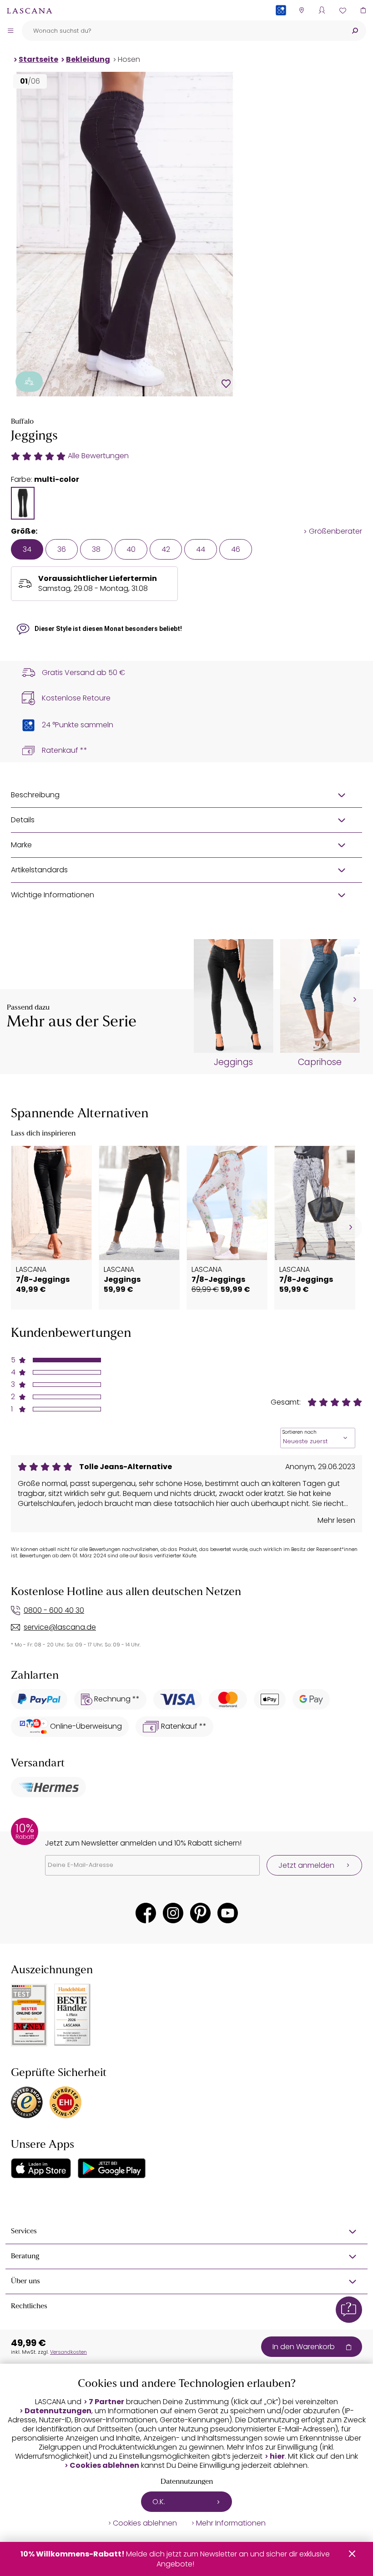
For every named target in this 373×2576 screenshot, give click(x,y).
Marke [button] (21, 845)
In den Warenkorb (304, 2347)
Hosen (129, 59)
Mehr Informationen (231, 2523)
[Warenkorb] (363, 10)
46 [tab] (236, 549)
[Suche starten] (355, 31)
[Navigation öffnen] (10, 30)
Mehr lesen (336, 1521)
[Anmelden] (322, 10)
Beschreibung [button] (35, 795)
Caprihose (320, 1062)
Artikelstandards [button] (39, 870)
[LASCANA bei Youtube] (228, 1913)
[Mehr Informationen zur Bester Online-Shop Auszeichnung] (29, 2015)
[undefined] (354, 1000)
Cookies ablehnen (104, 2466)
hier (277, 2456)
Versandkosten (68, 2352)
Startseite (38, 59)
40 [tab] (131, 549)
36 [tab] (62, 549)
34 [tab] (27, 549)
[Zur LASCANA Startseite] (30, 10)
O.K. (159, 2502)
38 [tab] (96, 549)
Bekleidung (88, 59)
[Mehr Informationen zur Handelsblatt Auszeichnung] (72, 2015)
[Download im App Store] (41, 2168)
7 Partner (106, 2402)
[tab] (23, 503)
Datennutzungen (58, 2411)
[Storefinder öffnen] (301, 10)
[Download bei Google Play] (112, 2168)
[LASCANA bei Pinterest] (200, 1913)
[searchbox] (183, 31)
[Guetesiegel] (66, 2102)
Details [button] (23, 820)
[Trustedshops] (27, 2102)
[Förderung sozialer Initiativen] (29, 382)
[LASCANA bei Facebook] (146, 1913)
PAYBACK (281, 25)
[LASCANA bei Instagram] (173, 1913)
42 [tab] (166, 549)
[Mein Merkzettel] (342, 10)
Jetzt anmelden (306, 1865)
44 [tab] (201, 549)
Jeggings (233, 1062)
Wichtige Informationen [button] (53, 895)
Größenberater (335, 531)
